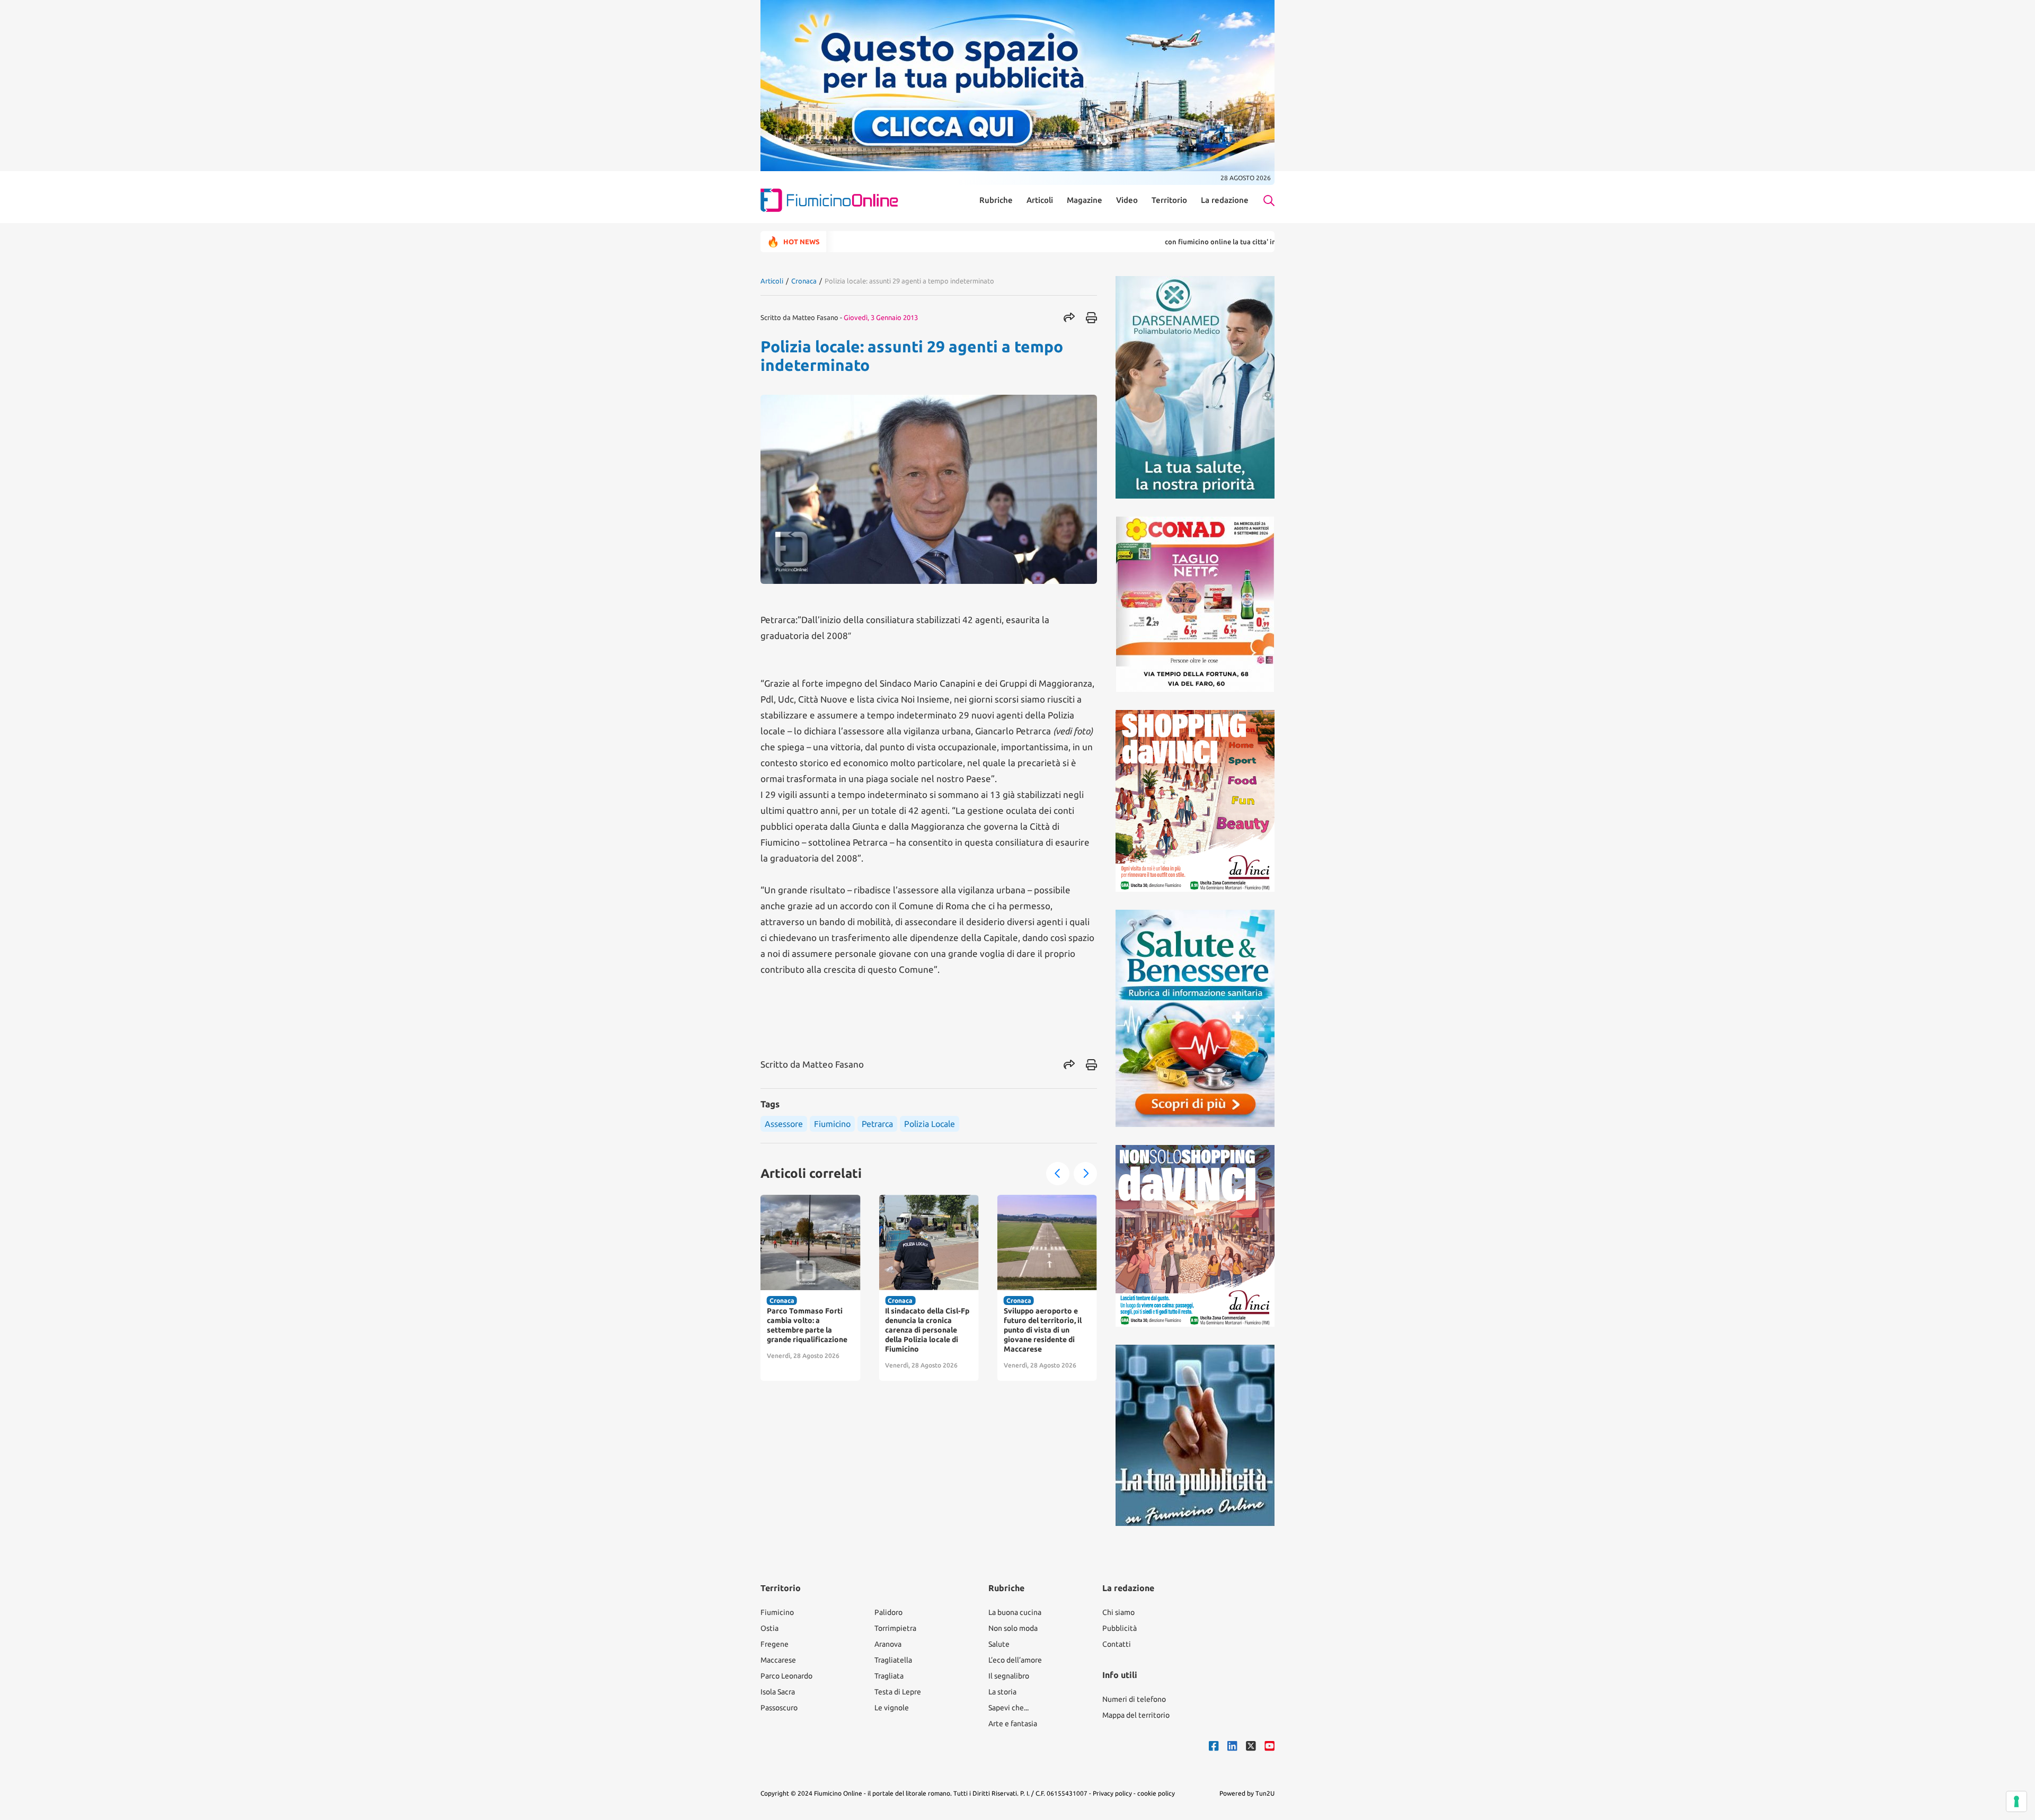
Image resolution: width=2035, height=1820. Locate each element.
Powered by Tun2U (1247, 1793)
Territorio (1169, 200)
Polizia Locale (930, 1124)
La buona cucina (1015, 1612)
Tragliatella (893, 1660)
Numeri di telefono (1134, 1699)
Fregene (775, 1644)
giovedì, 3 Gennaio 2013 (881, 317)
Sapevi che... (1008, 1708)
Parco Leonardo (786, 1676)
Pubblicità (1120, 1628)
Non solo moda (1013, 1628)
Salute (999, 1644)
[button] (1058, 1174)
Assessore (784, 1124)
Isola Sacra (778, 1692)
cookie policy (1156, 1793)
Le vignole (892, 1708)
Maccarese (778, 1660)
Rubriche (996, 200)
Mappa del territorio (1136, 1715)
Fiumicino (832, 1124)
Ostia (769, 1628)
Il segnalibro (1009, 1676)
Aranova (888, 1644)
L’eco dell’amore (1015, 1660)
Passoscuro (779, 1708)
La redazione (1225, 200)
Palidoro (888, 1612)
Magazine (1085, 200)
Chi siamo (1118, 1612)
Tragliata (889, 1676)
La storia (1002, 1692)
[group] (810, 1288)
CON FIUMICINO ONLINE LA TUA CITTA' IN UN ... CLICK (1149, 242)
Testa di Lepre (898, 1692)
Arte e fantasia (1013, 1724)
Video (1127, 200)
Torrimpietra (895, 1628)
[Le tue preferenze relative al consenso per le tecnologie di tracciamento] (2016, 1801)
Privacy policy (1112, 1793)
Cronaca (804, 281)
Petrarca (877, 1124)
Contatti (1117, 1644)
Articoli (1040, 200)
